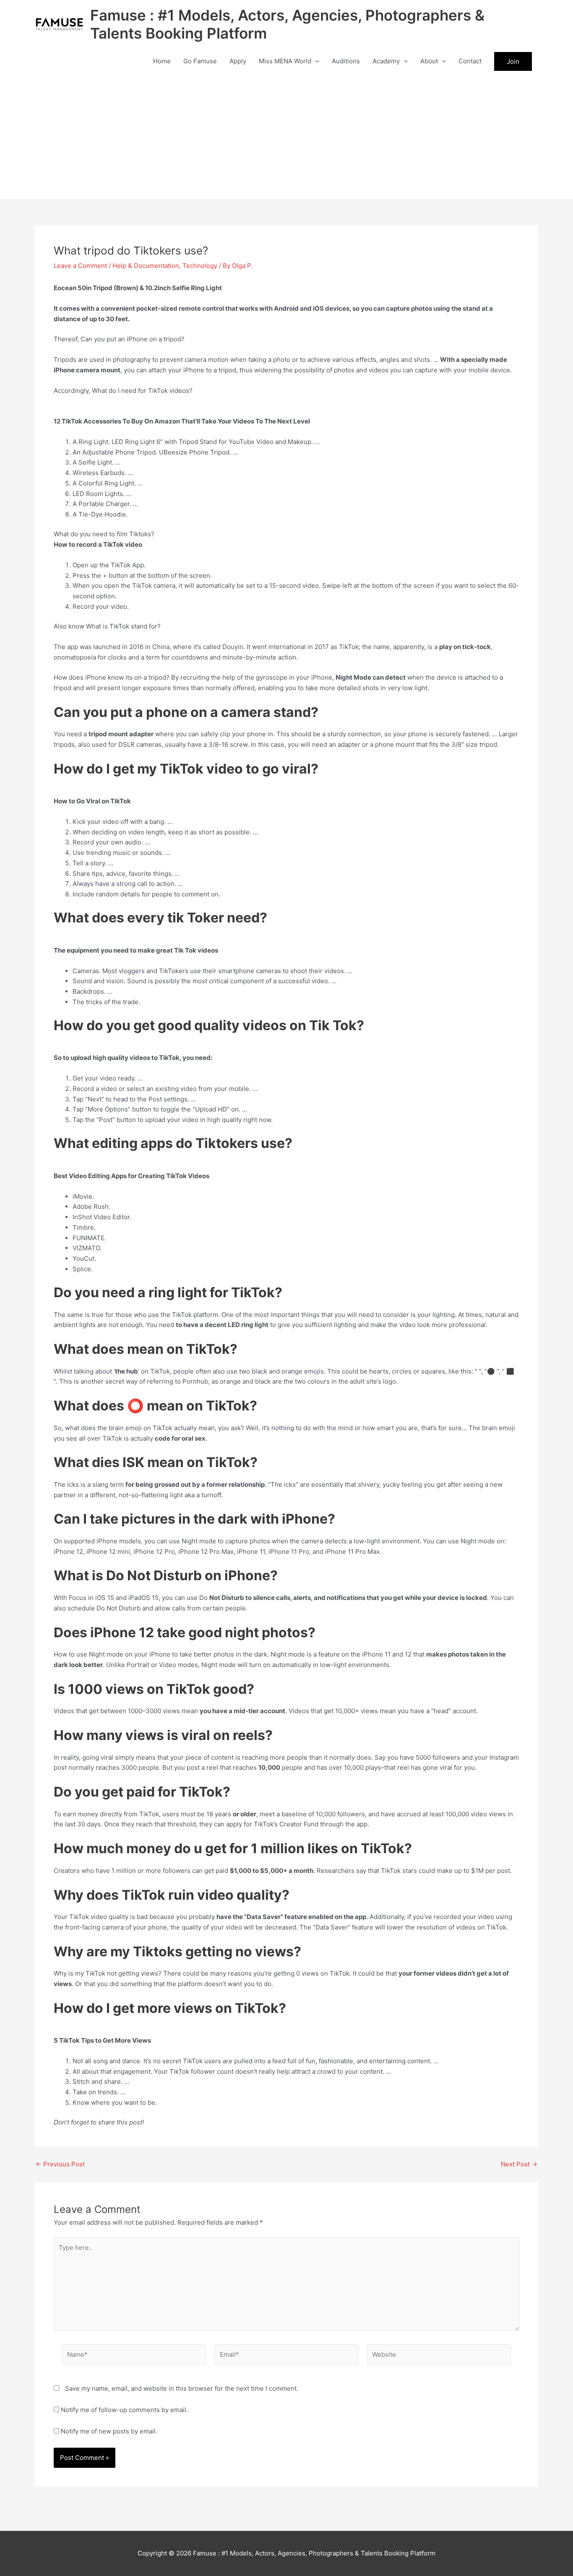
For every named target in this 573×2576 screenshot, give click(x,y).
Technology (200, 266)
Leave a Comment (80, 266)
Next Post (519, 2164)
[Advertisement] (286, 137)
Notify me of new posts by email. (109, 2431)
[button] (315, 61)
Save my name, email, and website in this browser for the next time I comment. (182, 2388)
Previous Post (60, 2164)
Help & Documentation (146, 266)
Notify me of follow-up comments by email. (124, 2410)
